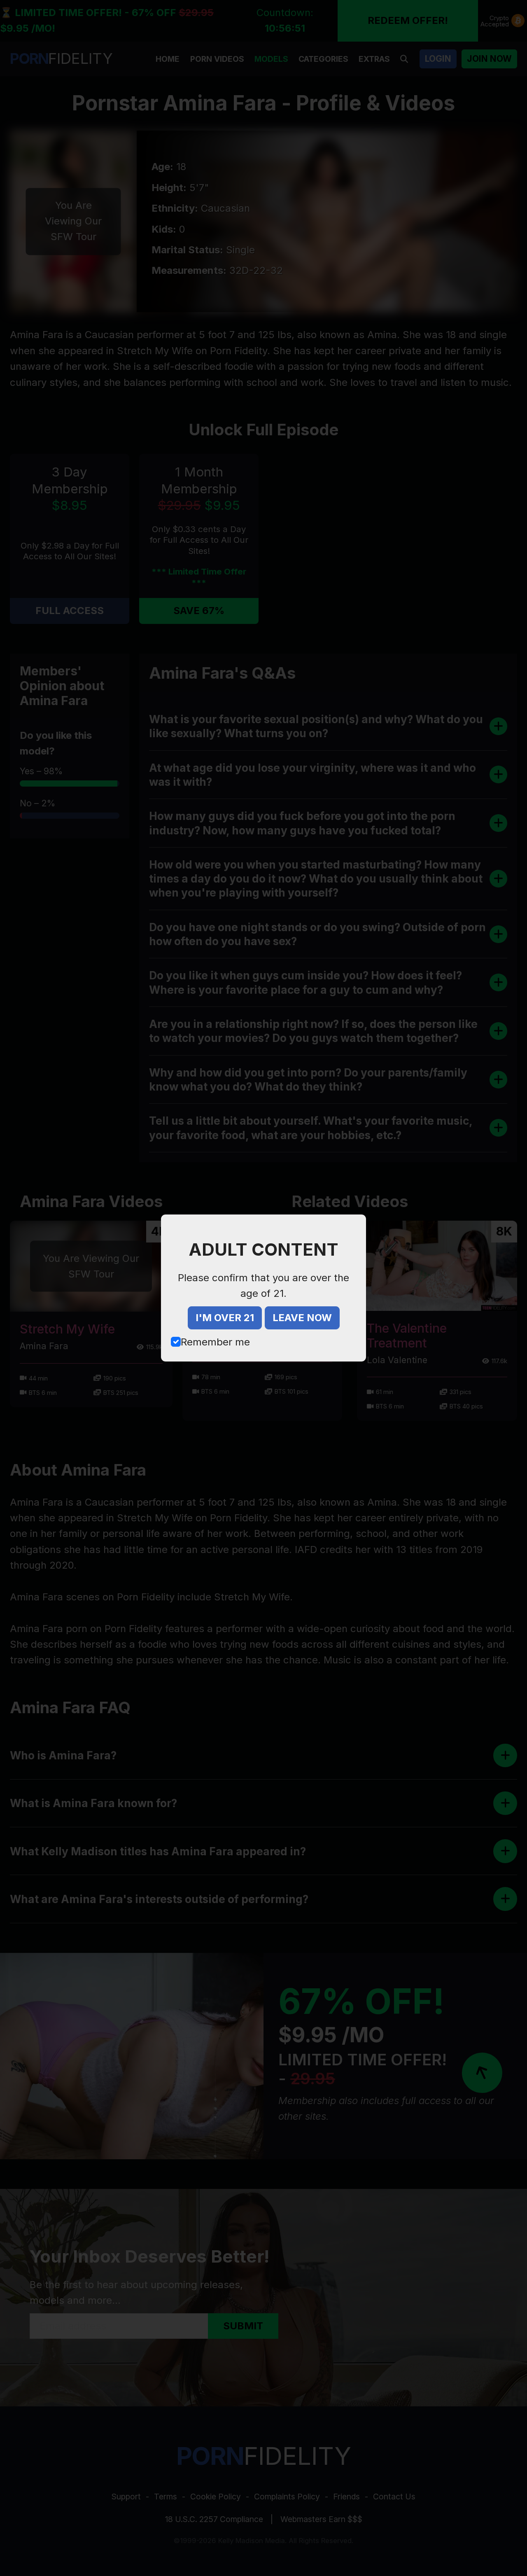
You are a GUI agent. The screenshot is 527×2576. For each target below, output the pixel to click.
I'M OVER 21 (225, 1318)
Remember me (215, 1342)
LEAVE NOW (302, 1318)
